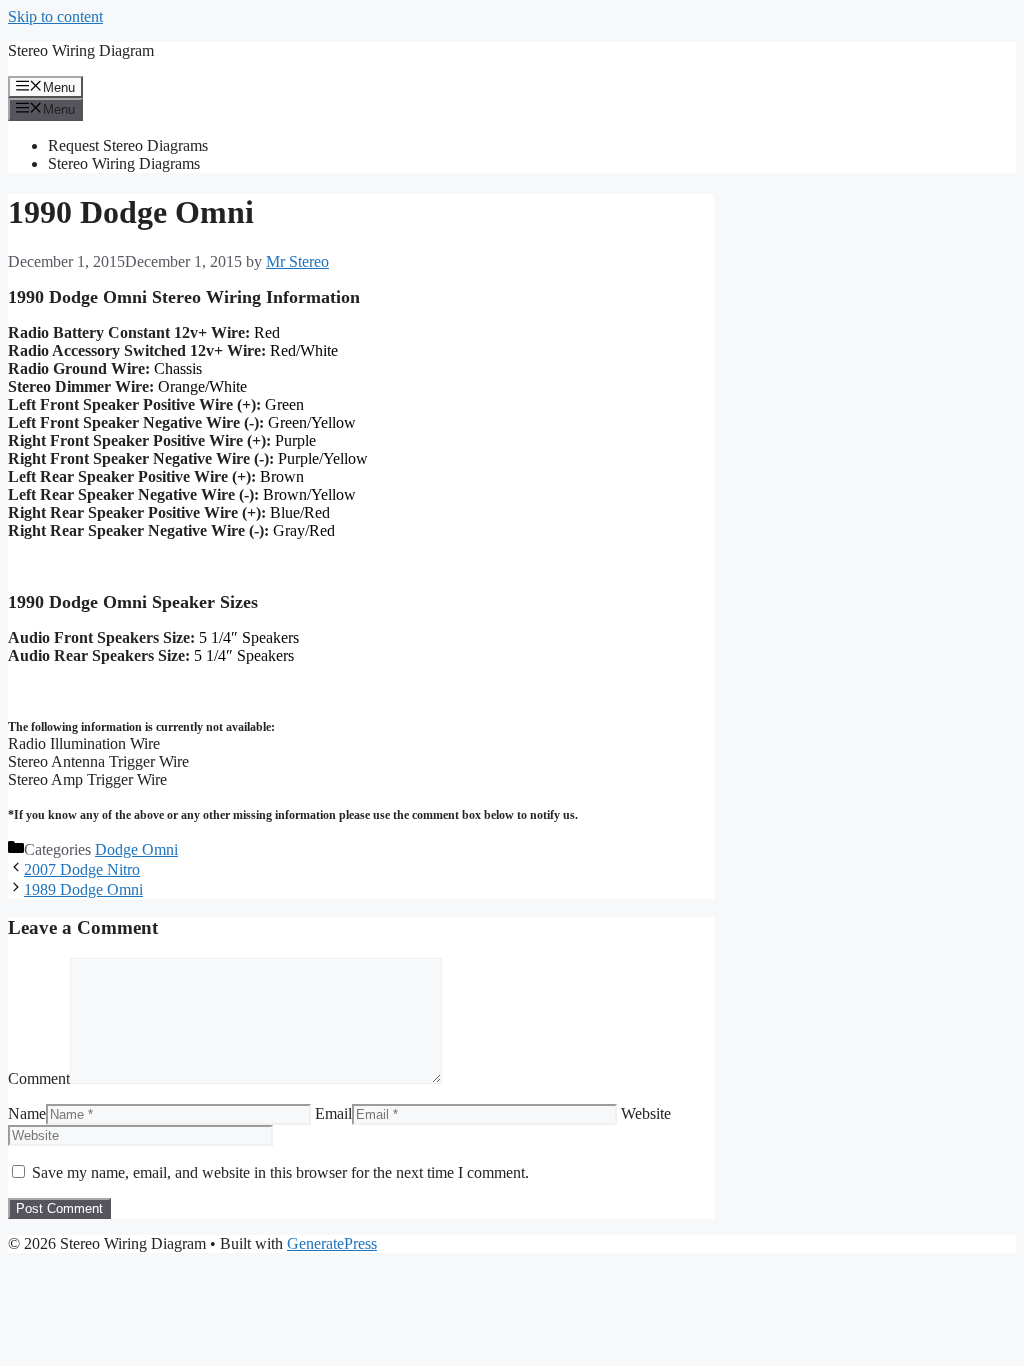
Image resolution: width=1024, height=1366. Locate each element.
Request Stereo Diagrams (128, 145)
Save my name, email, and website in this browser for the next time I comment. (280, 1172)
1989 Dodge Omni (83, 889)
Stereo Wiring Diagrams (124, 163)
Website (646, 1113)
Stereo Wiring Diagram (81, 50)
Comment (39, 1078)
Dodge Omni (136, 849)
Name (27, 1113)
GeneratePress (332, 1243)
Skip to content (55, 16)
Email (333, 1113)
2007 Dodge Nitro (82, 869)
